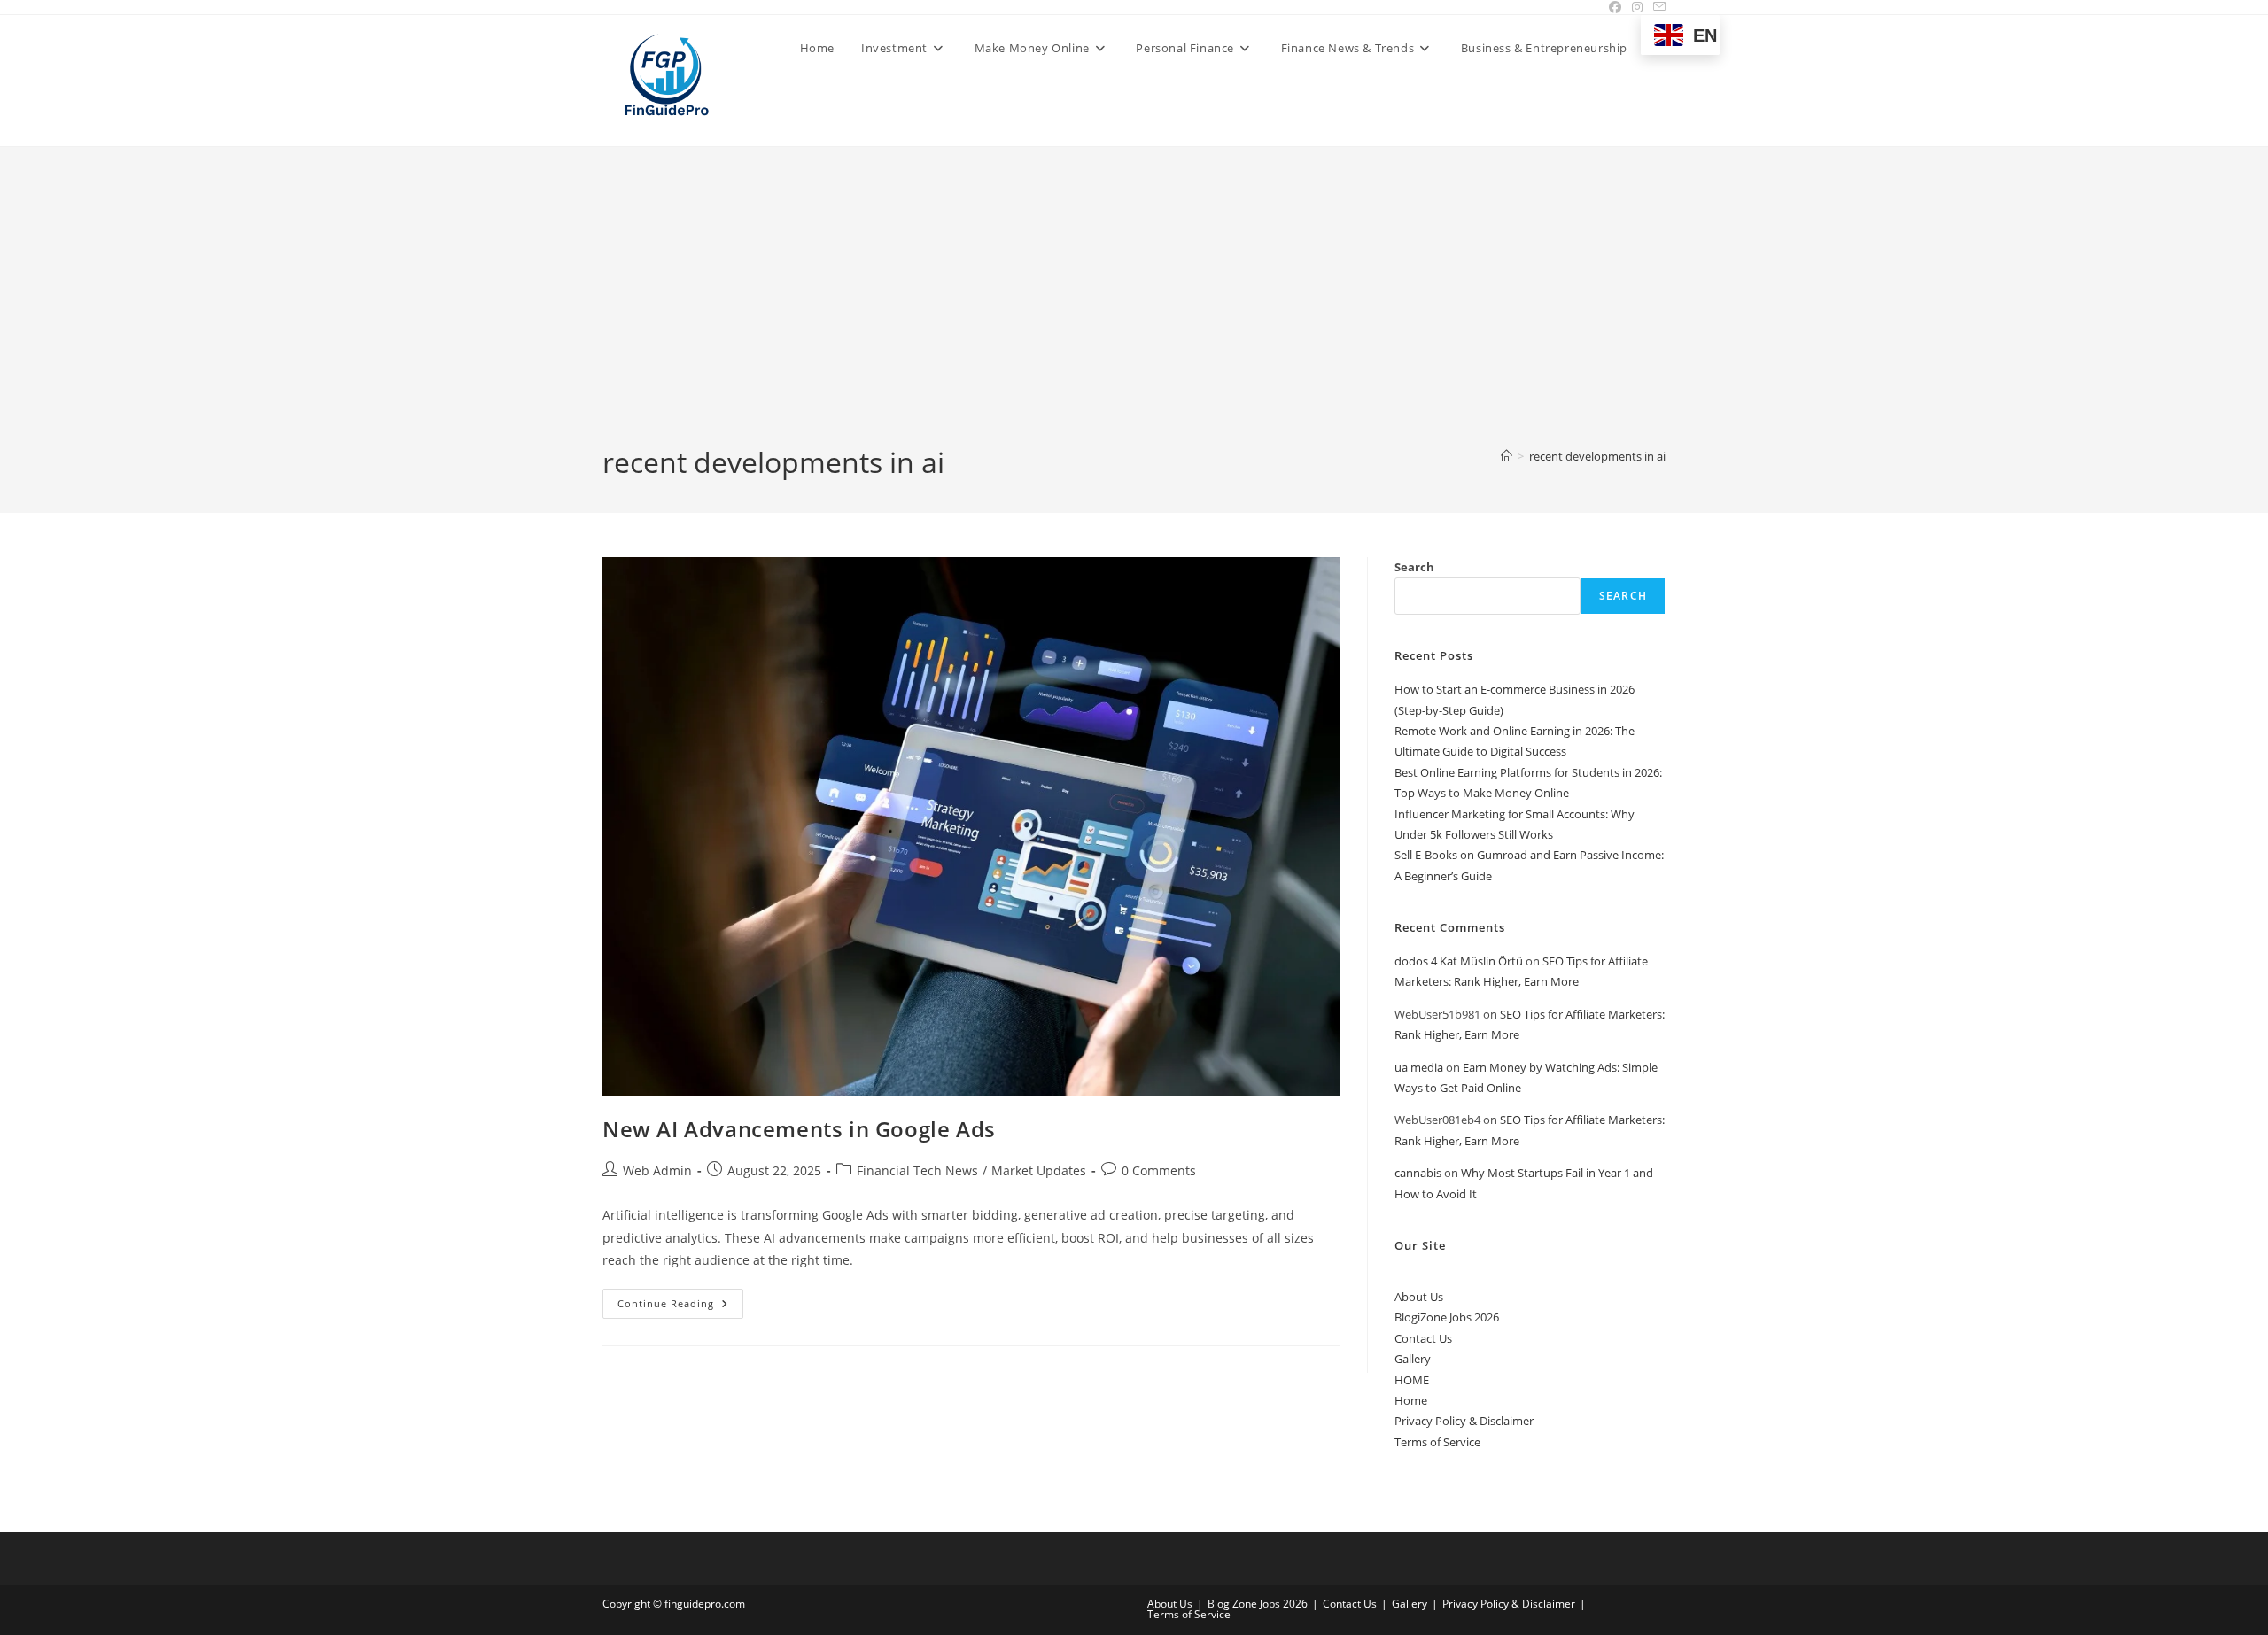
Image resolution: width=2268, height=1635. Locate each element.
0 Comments (1159, 1170)
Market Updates (1039, 1170)
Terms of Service (1437, 1442)
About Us (1419, 1297)
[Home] (1507, 456)
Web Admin (657, 1170)
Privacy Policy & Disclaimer (1464, 1421)
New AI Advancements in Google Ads (799, 1129)
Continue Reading (680, 1307)
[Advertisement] (1134, 310)
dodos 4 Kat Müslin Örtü (1459, 961)
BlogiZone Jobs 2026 (1447, 1317)
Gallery (1413, 1359)
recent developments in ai (1597, 456)
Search (1414, 567)
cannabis (1418, 1173)
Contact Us (1423, 1338)
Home (1411, 1400)
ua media (1419, 1067)
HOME (1412, 1380)
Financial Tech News (917, 1170)
